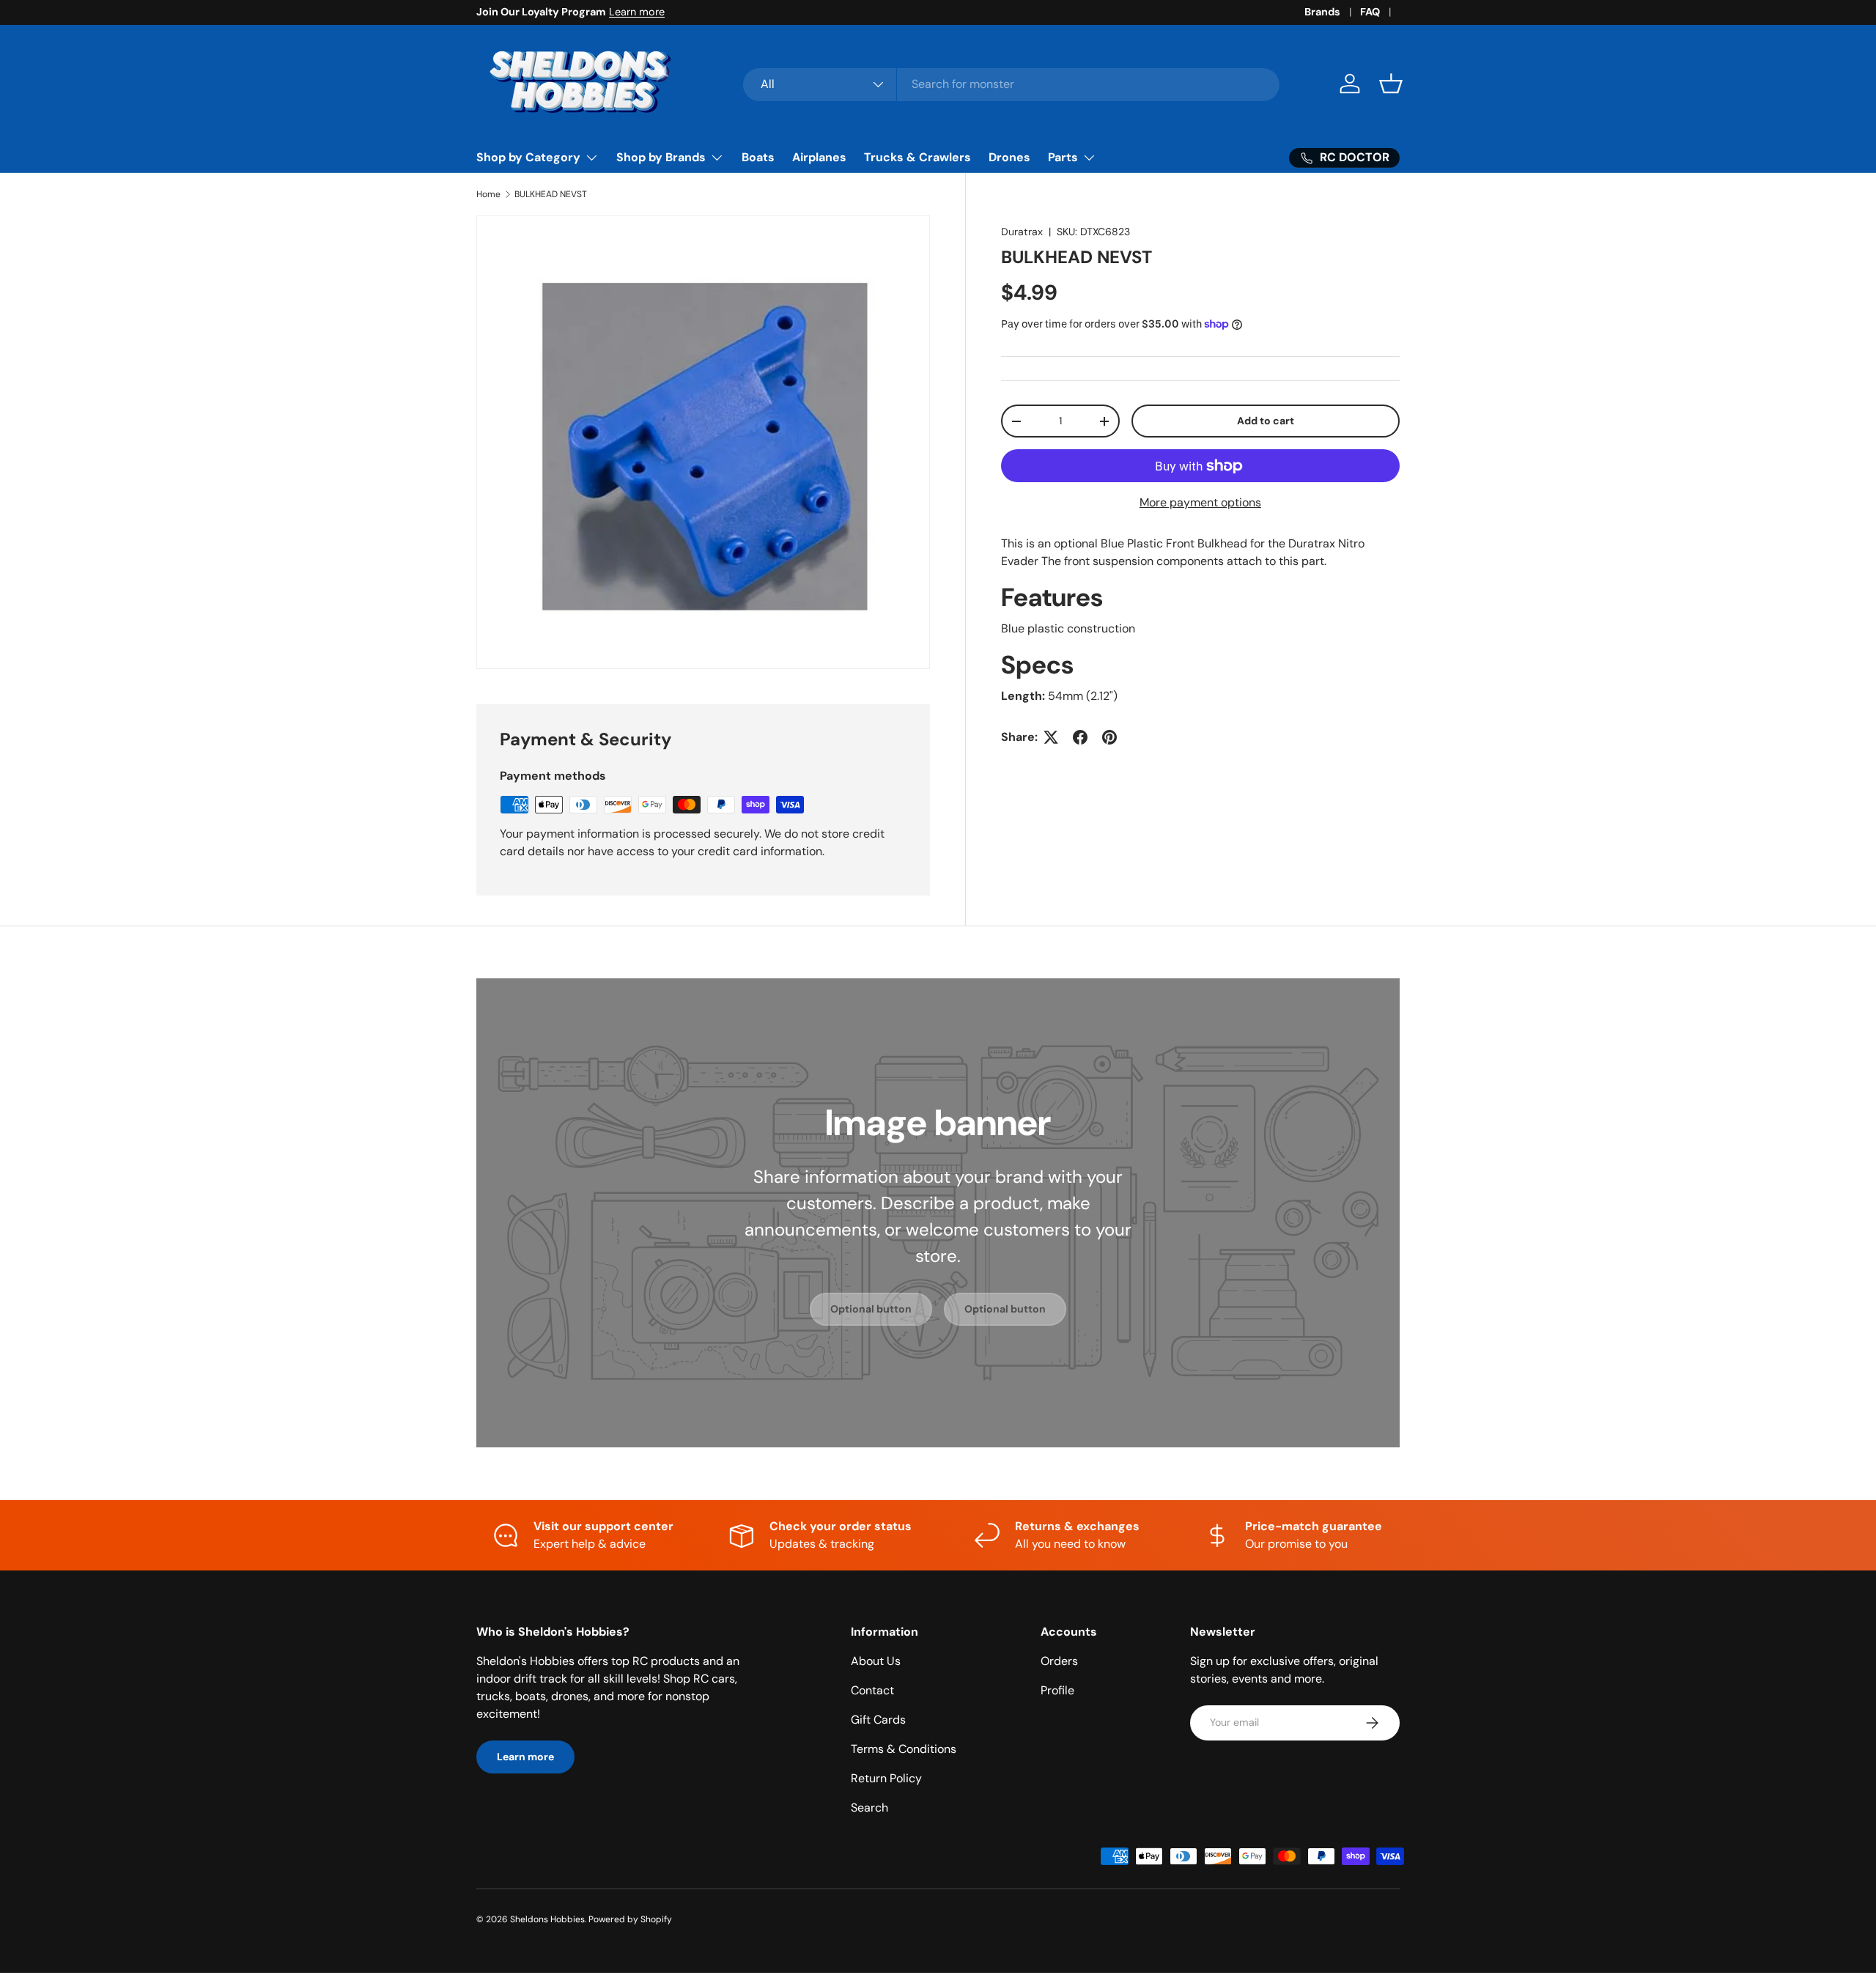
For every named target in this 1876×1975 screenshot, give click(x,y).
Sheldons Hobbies (547, 1919)
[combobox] (1012, 84)
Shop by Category (528, 157)
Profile (1057, 1690)
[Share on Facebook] (1080, 737)
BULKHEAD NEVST (551, 194)
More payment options (1200, 502)
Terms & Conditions (904, 1749)
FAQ (1370, 12)
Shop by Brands (661, 157)
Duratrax (1022, 232)
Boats (758, 157)
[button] (1391, 84)
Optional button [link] (871, 1309)
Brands (1322, 12)
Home (488, 194)
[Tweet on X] (1051, 737)
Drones (1009, 157)
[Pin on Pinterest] (1109, 737)
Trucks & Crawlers (917, 157)
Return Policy (886, 1778)
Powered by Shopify (630, 1919)
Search (869, 1808)
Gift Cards (878, 1720)
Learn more (637, 12)
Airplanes (819, 157)
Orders (1059, 1661)
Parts (1063, 157)
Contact (872, 1690)
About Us (876, 1661)
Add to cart (1266, 421)
